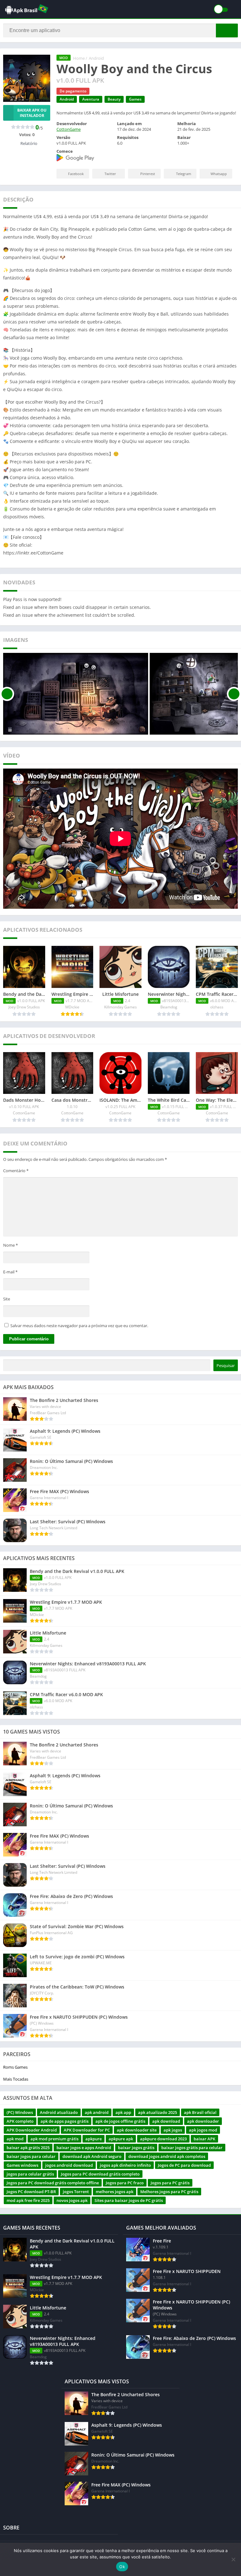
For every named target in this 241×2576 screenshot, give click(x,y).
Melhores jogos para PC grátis (169, 2192)
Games (135, 99)
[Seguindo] (234, 694)
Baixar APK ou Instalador (32, 113)
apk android (97, 2112)
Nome (11, 1245)
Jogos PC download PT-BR (31, 2192)
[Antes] (7, 694)
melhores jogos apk (115, 2192)
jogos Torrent (76, 2192)
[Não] (233, 2559)
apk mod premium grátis (54, 2139)
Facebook (76, 174)
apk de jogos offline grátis (120, 2121)
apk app (123, 2112)
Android (96, 58)
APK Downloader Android (32, 2130)
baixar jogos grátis (136, 2148)
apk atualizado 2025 (158, 2112)
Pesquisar (226, 1365)
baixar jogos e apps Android (84, 2148)
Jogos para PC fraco (125, 2183)
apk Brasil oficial (200, 2112)
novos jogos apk (72, 2200)
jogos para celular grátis (30, 2174)
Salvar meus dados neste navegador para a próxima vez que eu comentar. (79, 1326)
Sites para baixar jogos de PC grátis (129, 2200)
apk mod (15, 2139)
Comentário (16, 1171)
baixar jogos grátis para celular (192, 2148)
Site (7, 1299)
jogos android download (69, 2165)
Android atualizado (59, 2112)
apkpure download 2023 (163, 2139)
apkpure (94, 2139)
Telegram (184, 174)
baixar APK (204, 2139)
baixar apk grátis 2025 (28, 2148)
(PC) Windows (20, 2112)
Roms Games (15, 2067)
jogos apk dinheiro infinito (125, 2165)
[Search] (227, 30)
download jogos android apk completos (167, 2156)
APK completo (20, 2121)
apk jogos (173, 2130)
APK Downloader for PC (87, 2130)
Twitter (110, 174)
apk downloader (203, 2121)
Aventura (91, 99)
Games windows (22, 2165)
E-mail (10, 1272)
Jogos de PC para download (184, 2165)
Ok (122, 2567)
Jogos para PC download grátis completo (100, 2174)
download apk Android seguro (92, 2156)
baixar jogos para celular (31, 2156)
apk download (166, 2121)
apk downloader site (137, 2130)
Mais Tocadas (16, 2079)
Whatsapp (219, 174)
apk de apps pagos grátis (64, 2121)
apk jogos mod (203, 2130)
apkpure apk (121, 2139)
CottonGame (69, 129)
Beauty (114, 99)
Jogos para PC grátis (170, 2183)
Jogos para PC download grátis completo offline (53, 2183)
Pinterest (148, 174)
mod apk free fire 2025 (28, 2200)
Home (79, 58)
